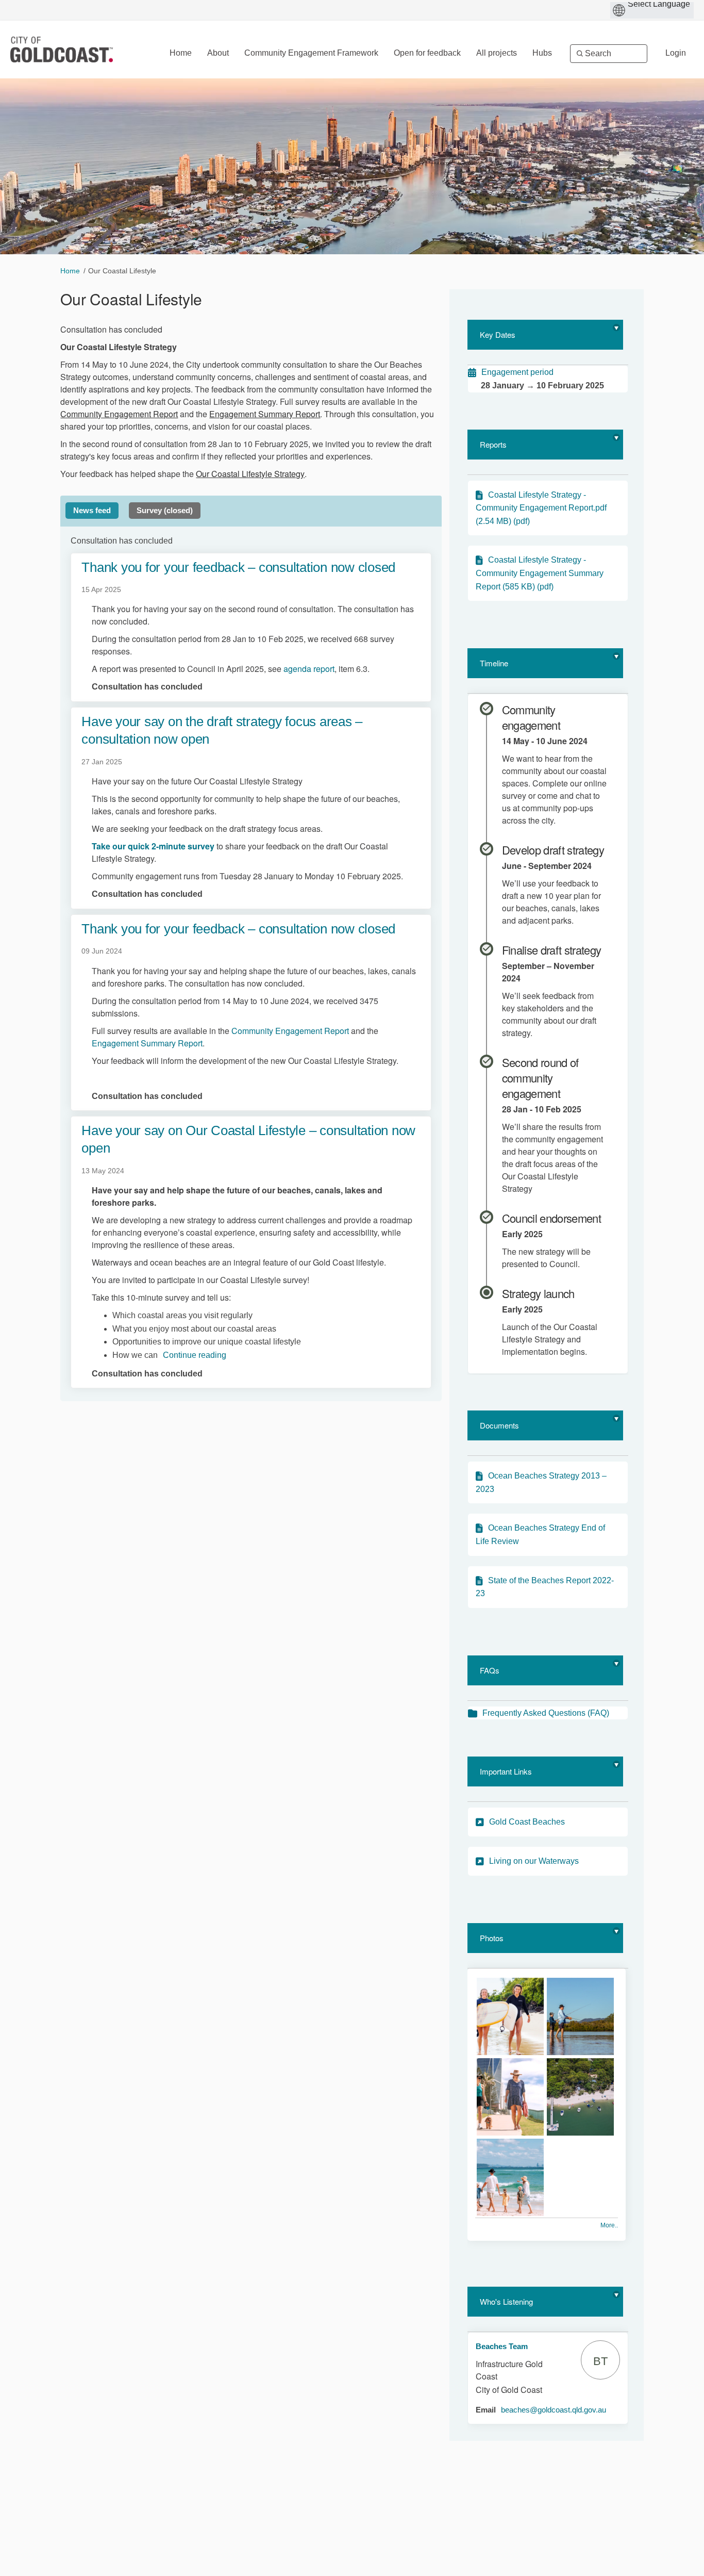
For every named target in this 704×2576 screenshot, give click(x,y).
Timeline (494, 663)
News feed (92, 510)
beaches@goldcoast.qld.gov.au (554, 2410)
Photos (492, 1938)
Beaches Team (502, 2346)
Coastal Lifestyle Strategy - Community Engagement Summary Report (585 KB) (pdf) (540, 573)
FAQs (490, 1670)
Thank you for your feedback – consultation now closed (238, 567)
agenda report (309, 669)
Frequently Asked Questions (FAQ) (546, 1713)
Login (676, 53)
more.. (609, 2225)
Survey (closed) (165, 510)
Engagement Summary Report (265, 414)
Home (70, 271)
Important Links (506, 1771)
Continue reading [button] (195, 1355)
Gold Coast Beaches (527, 1822)
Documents (499, 1425)
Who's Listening (506, 2301)
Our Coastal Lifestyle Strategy (250, 474)
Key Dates (498, 334)
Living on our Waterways (534, 1861)
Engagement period (517, 372)
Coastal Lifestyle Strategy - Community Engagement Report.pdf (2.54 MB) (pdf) (541, 508)
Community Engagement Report (119, 414)
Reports (493, 444)
